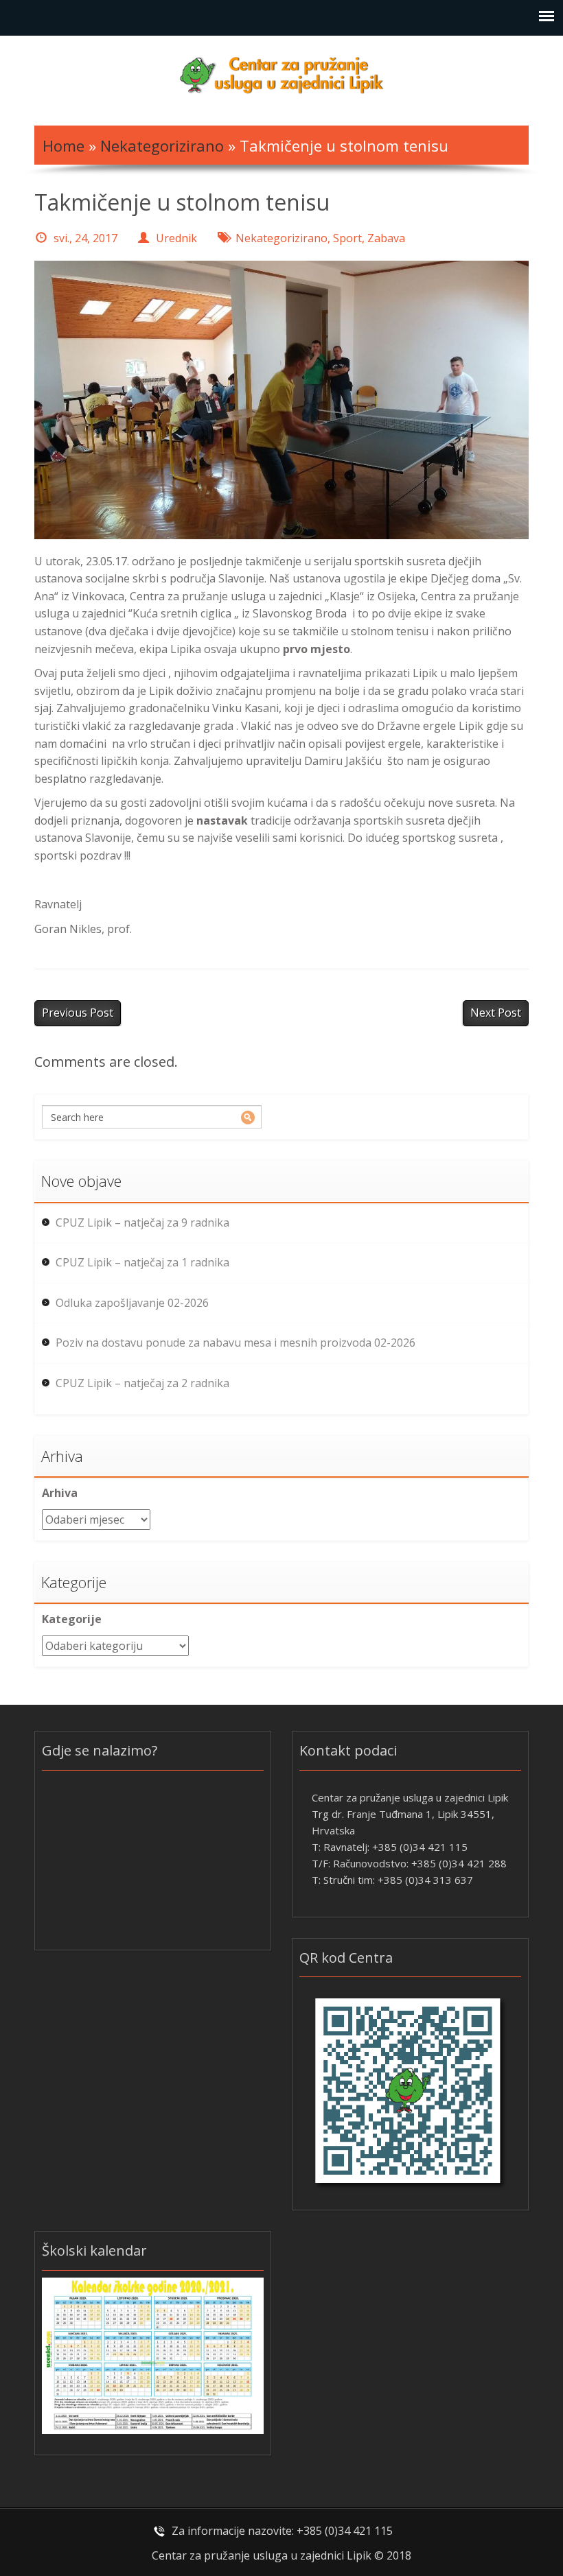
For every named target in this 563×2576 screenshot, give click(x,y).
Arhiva (60, 1493)
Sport (347, 238)
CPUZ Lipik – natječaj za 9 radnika (142, 1222)
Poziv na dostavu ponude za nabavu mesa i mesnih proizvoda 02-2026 (235, 1343)
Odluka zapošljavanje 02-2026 (132, 1303)
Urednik (176, 238)
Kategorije (72, 1619)
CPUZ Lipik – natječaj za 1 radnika (142, 1262)
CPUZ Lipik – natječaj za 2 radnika (142, 1383)
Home (64, 145)
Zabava (386, 238)
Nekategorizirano (162, 145)
